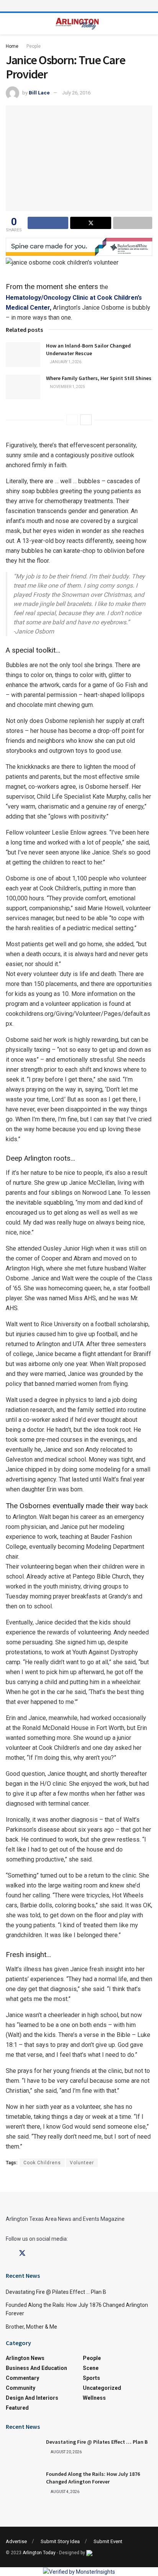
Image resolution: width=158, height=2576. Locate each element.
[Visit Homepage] (77, 24)
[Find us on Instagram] (36, 2254)
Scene (91, 2368)
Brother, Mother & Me (31, 2327)
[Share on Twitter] (91, 223)
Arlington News (25, 2358)
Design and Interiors (32, 2398)
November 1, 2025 (67, 387)
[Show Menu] (79, 6)
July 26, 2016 (76, 93)
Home (12, 46)
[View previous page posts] (72, 420)
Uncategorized (102, 2388)
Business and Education (36, 2368)
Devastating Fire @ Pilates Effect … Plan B (56, 2292)
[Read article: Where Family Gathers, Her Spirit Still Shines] (23, 387)
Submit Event (108, 2541)
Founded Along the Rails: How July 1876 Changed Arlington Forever (93, 2478)
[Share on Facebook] (48, 223)
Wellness (94, 2398)
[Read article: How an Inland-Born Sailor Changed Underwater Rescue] (23, 354)
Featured (17, 2408)
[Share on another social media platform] (133, 223)
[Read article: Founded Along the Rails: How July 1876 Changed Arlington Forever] (23, 2483)
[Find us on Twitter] (22, 2253)
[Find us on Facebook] (8, 2254)
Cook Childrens (42, 2163)
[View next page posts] (86, 420)
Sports (91, 2378)
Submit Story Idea (60, 2541)
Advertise (16, 2541)
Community (21, 2388)
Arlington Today (39, 2553)
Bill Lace (39, 93)
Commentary (22, 2378)
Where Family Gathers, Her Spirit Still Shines (99, 378)
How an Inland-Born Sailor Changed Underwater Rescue (88, 349)
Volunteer (82, 2163)
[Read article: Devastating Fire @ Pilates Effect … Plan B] (23, 2451)
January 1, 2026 (65, 362)
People (34, 46)
